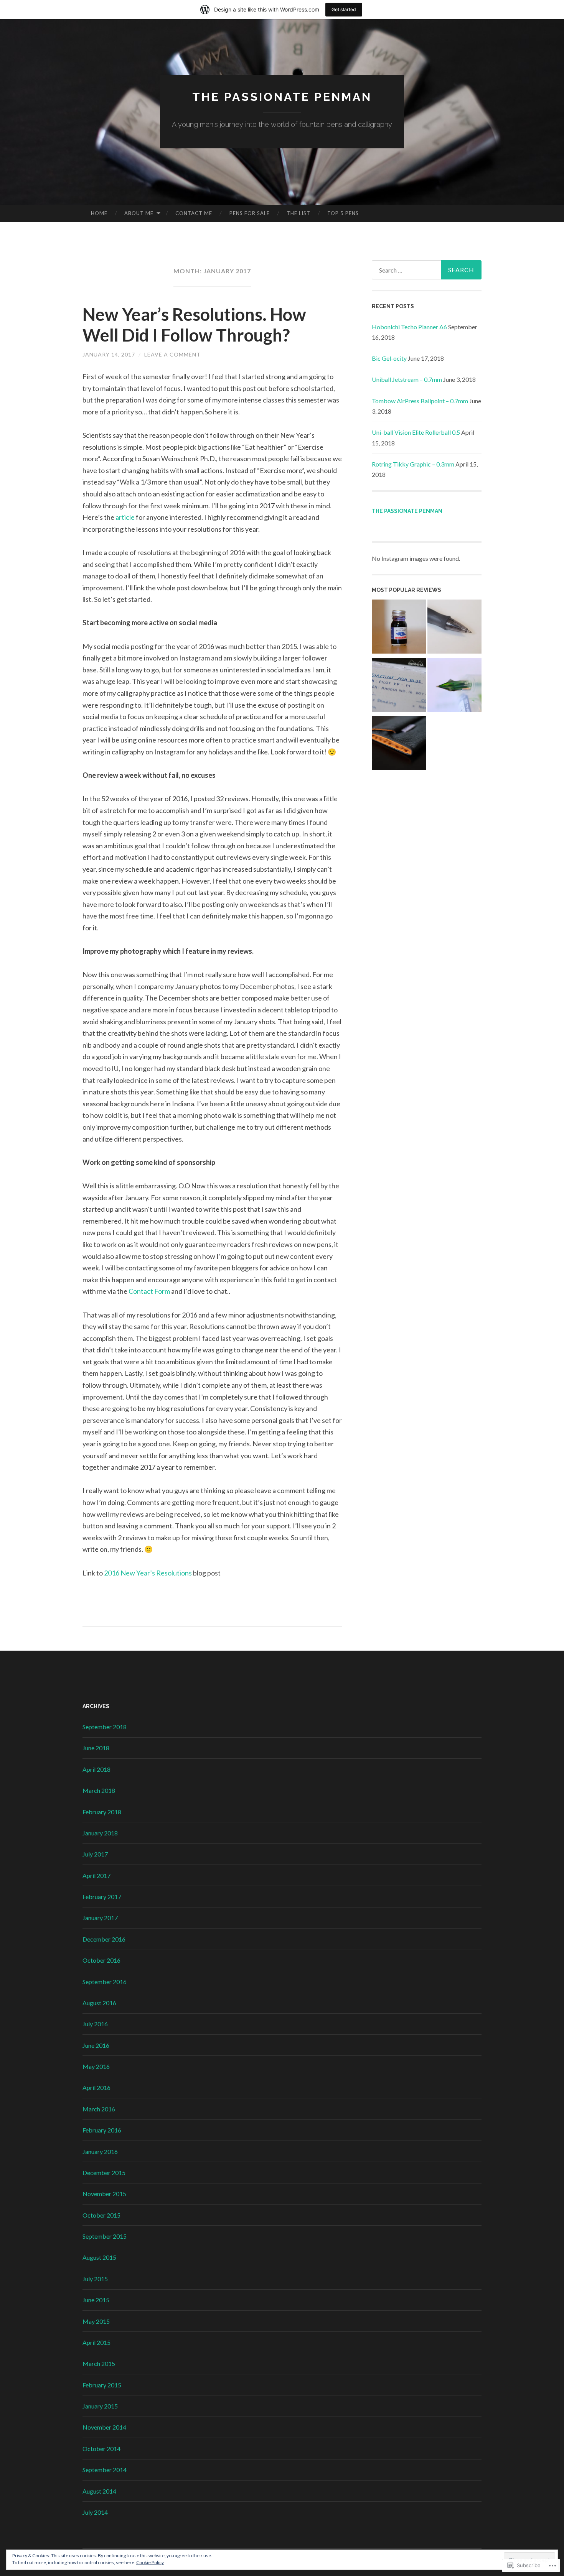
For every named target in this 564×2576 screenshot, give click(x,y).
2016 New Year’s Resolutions (148, 1573)
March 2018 (99, 1790)
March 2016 (99, 2109)
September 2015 (105, 2236)
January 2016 (100, 2151)
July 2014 (95, 2512)
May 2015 (96, 2321)
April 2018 (96, 1769)
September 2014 (105, 2470)
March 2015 (99, 2363)
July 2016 (95, 2024)
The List (298, 213)
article (125, 517)
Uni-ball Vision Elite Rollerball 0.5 (416, 432)
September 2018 (105, 1727)
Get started (344, 9)
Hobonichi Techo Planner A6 (409, 327)
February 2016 (102, 2130)
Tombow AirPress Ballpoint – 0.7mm (420, 401)
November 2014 (104, 2427)
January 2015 (100, 2406)
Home (99, 213)
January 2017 (100, 1918)
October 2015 (101, 2215)
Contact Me (194, 213)
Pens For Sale (250, 213)
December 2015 (104, 2173)
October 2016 (101, 1960)
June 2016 (96, 2045)
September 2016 (105, 1982)
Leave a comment (172, 354)
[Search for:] (427, 270)
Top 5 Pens (343, 213)
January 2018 (100, 1833)
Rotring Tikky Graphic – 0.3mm (413, 464)
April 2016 (96, 2087)
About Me (139, 213)
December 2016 (104, 1939)
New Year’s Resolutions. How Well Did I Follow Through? (194, 325)
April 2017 (96, 1875)
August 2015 (99, 2257)
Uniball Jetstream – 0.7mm (407, 379)
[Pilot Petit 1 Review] (454, 686)
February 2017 (102, 1897)
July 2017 (95, 1854)
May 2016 (96, 2066)
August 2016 (99, 2003)
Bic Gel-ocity (389, 358)
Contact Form (149, 1291)
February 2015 (102, 2385)
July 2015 (95, 2279)
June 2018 (96, 1748)
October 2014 (101, 2449)
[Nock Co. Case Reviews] (399, 744)
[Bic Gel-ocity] (454, 628)
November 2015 (104, 2194)
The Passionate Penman (282, 97)
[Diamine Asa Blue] (399, 686)
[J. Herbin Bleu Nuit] (399, 628)
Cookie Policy (150, 2562)
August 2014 (99, 2491)
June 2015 (96, 2300)
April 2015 (96, 2342)
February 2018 (102, 1812)
